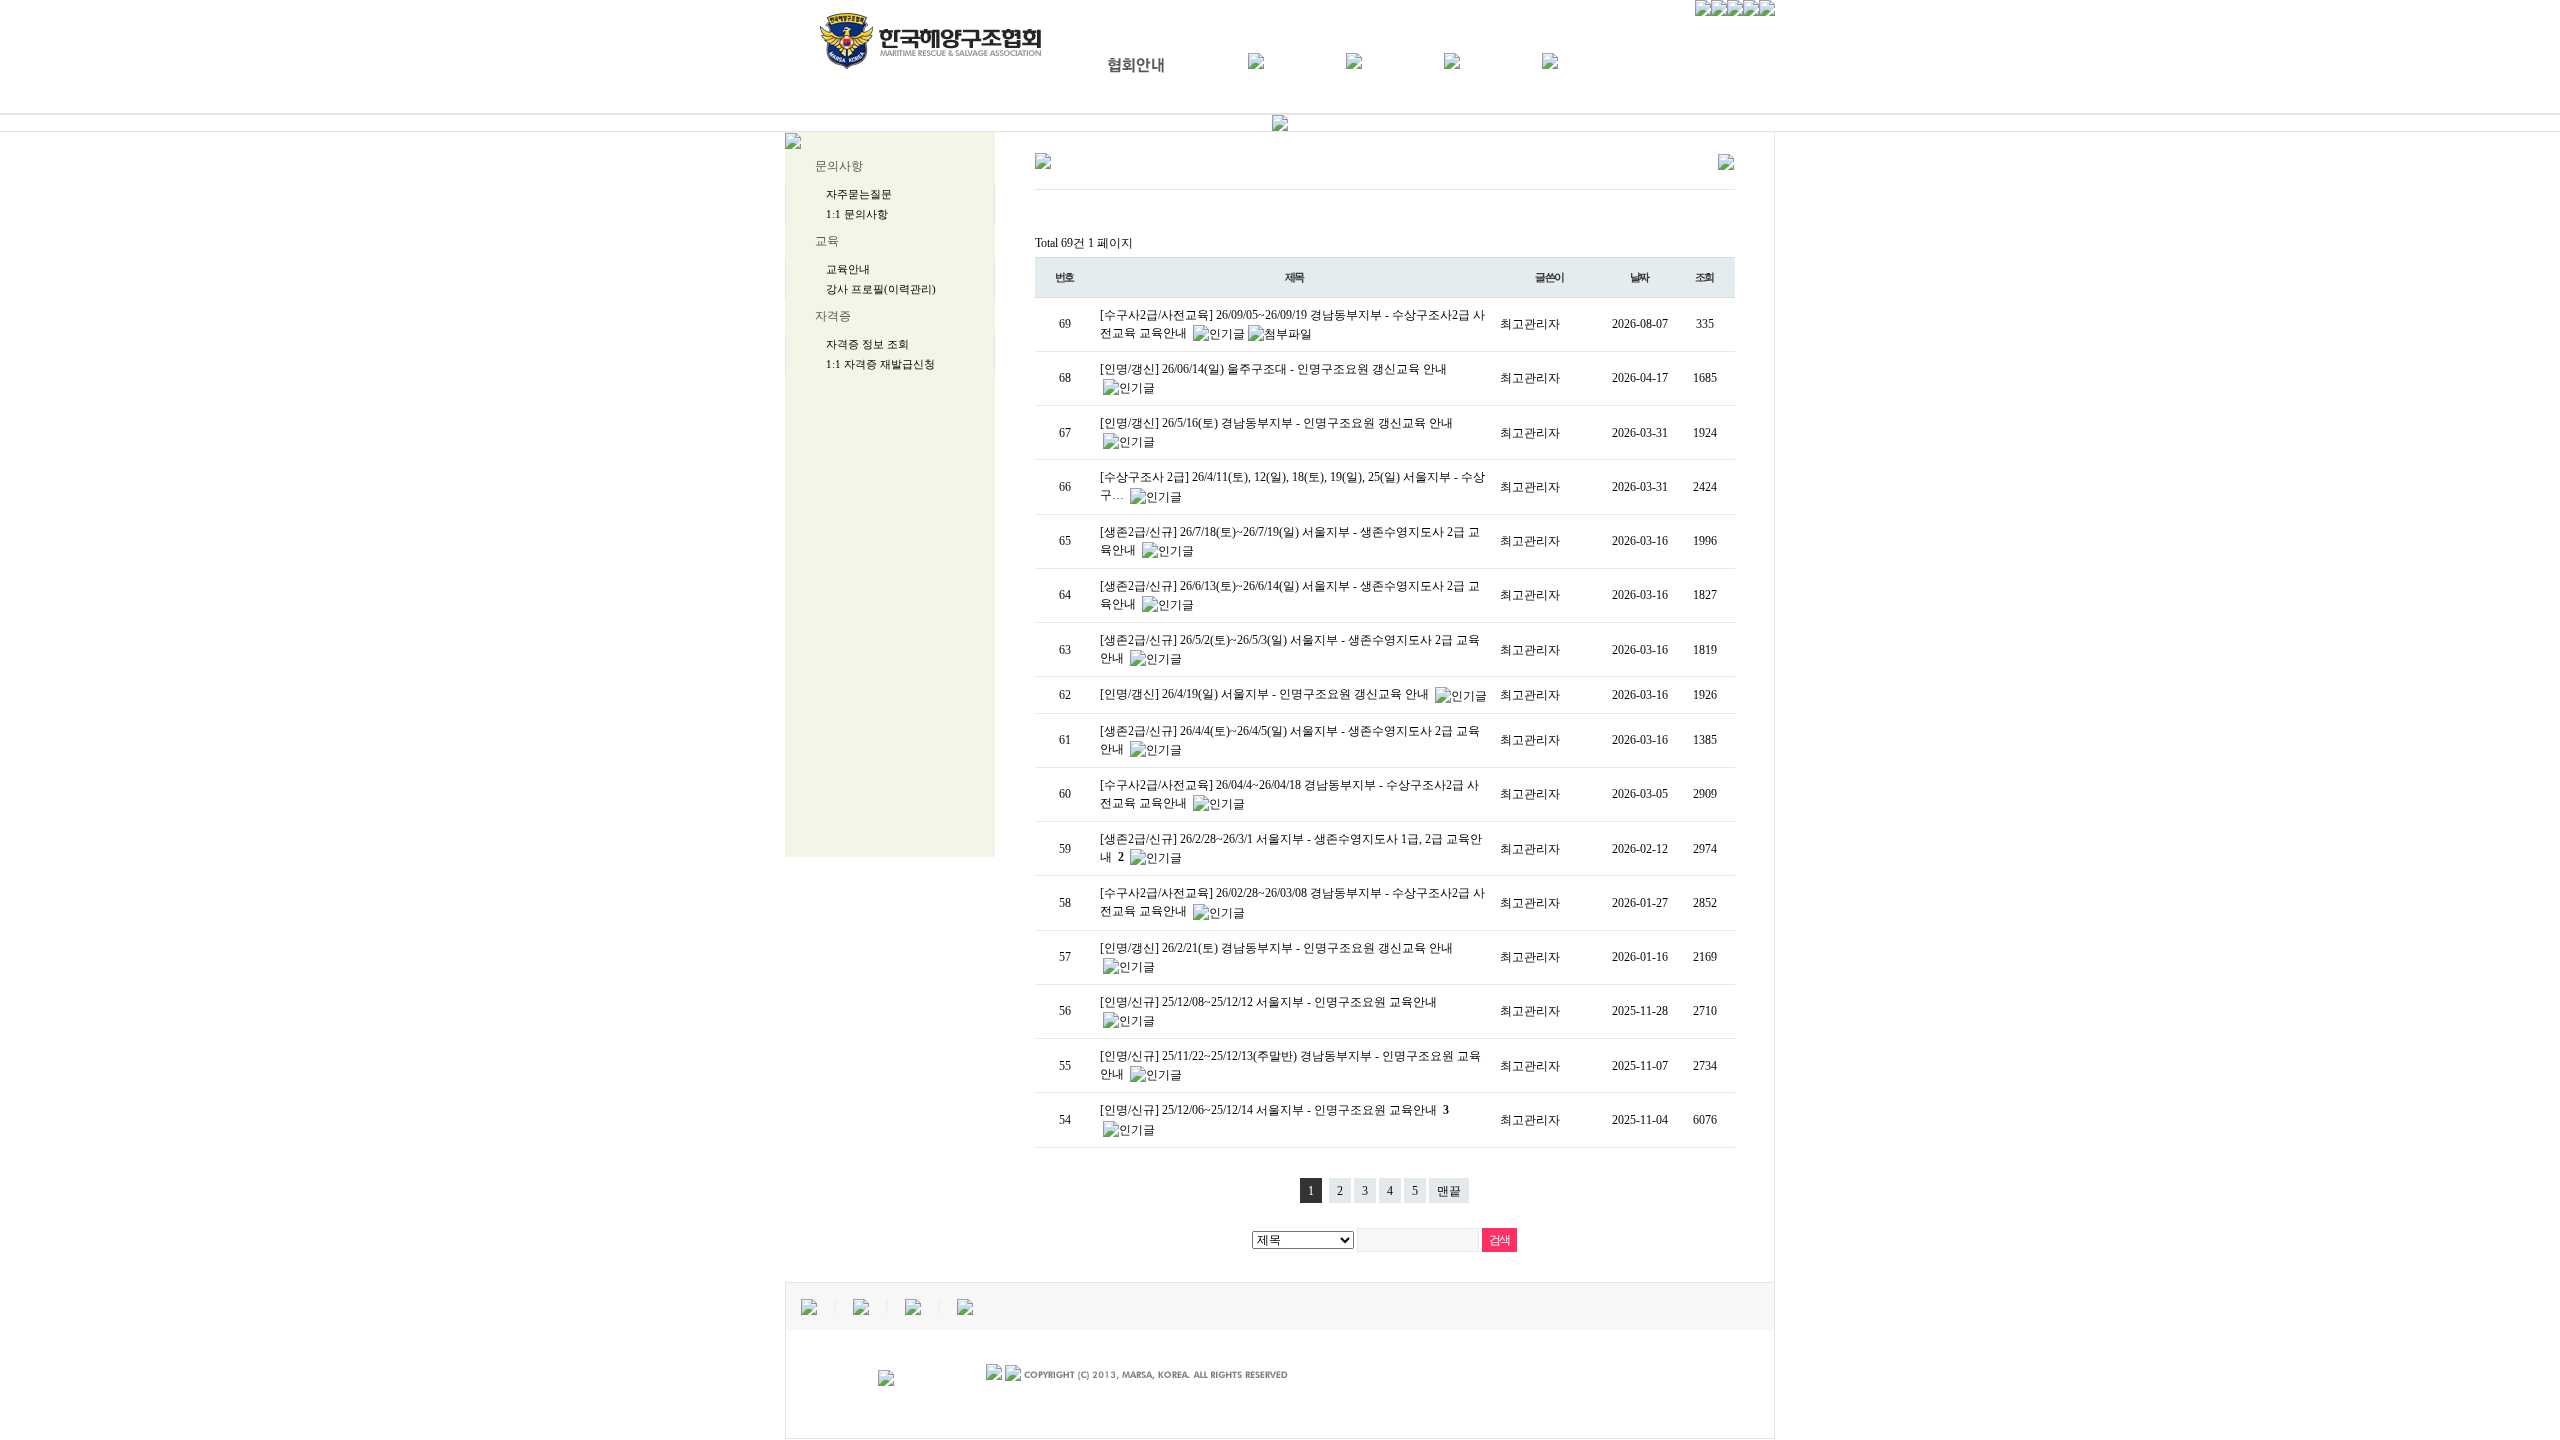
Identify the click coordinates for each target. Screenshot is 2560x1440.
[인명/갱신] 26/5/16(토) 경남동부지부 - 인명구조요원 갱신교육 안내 (1276, 423)
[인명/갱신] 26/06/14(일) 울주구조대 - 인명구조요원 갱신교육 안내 (1273, 369)
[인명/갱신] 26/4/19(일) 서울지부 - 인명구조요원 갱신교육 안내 (1266, 694)
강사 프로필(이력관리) (881, 289)
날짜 (1640, 277)
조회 (1705, 277)
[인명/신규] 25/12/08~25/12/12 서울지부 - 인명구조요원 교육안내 (1268, 1002)
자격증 (833, 316)
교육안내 (848, 269)
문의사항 (839, 166)
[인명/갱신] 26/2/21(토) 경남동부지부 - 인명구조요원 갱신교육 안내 (1276, 948)
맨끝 (1449, 1191)
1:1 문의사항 (857, 214)
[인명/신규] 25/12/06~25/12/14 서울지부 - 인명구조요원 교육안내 (1274, 1110)
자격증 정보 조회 (867, 344)
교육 (827, 241)
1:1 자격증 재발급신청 (880, 364)
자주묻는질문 (859, 194)
